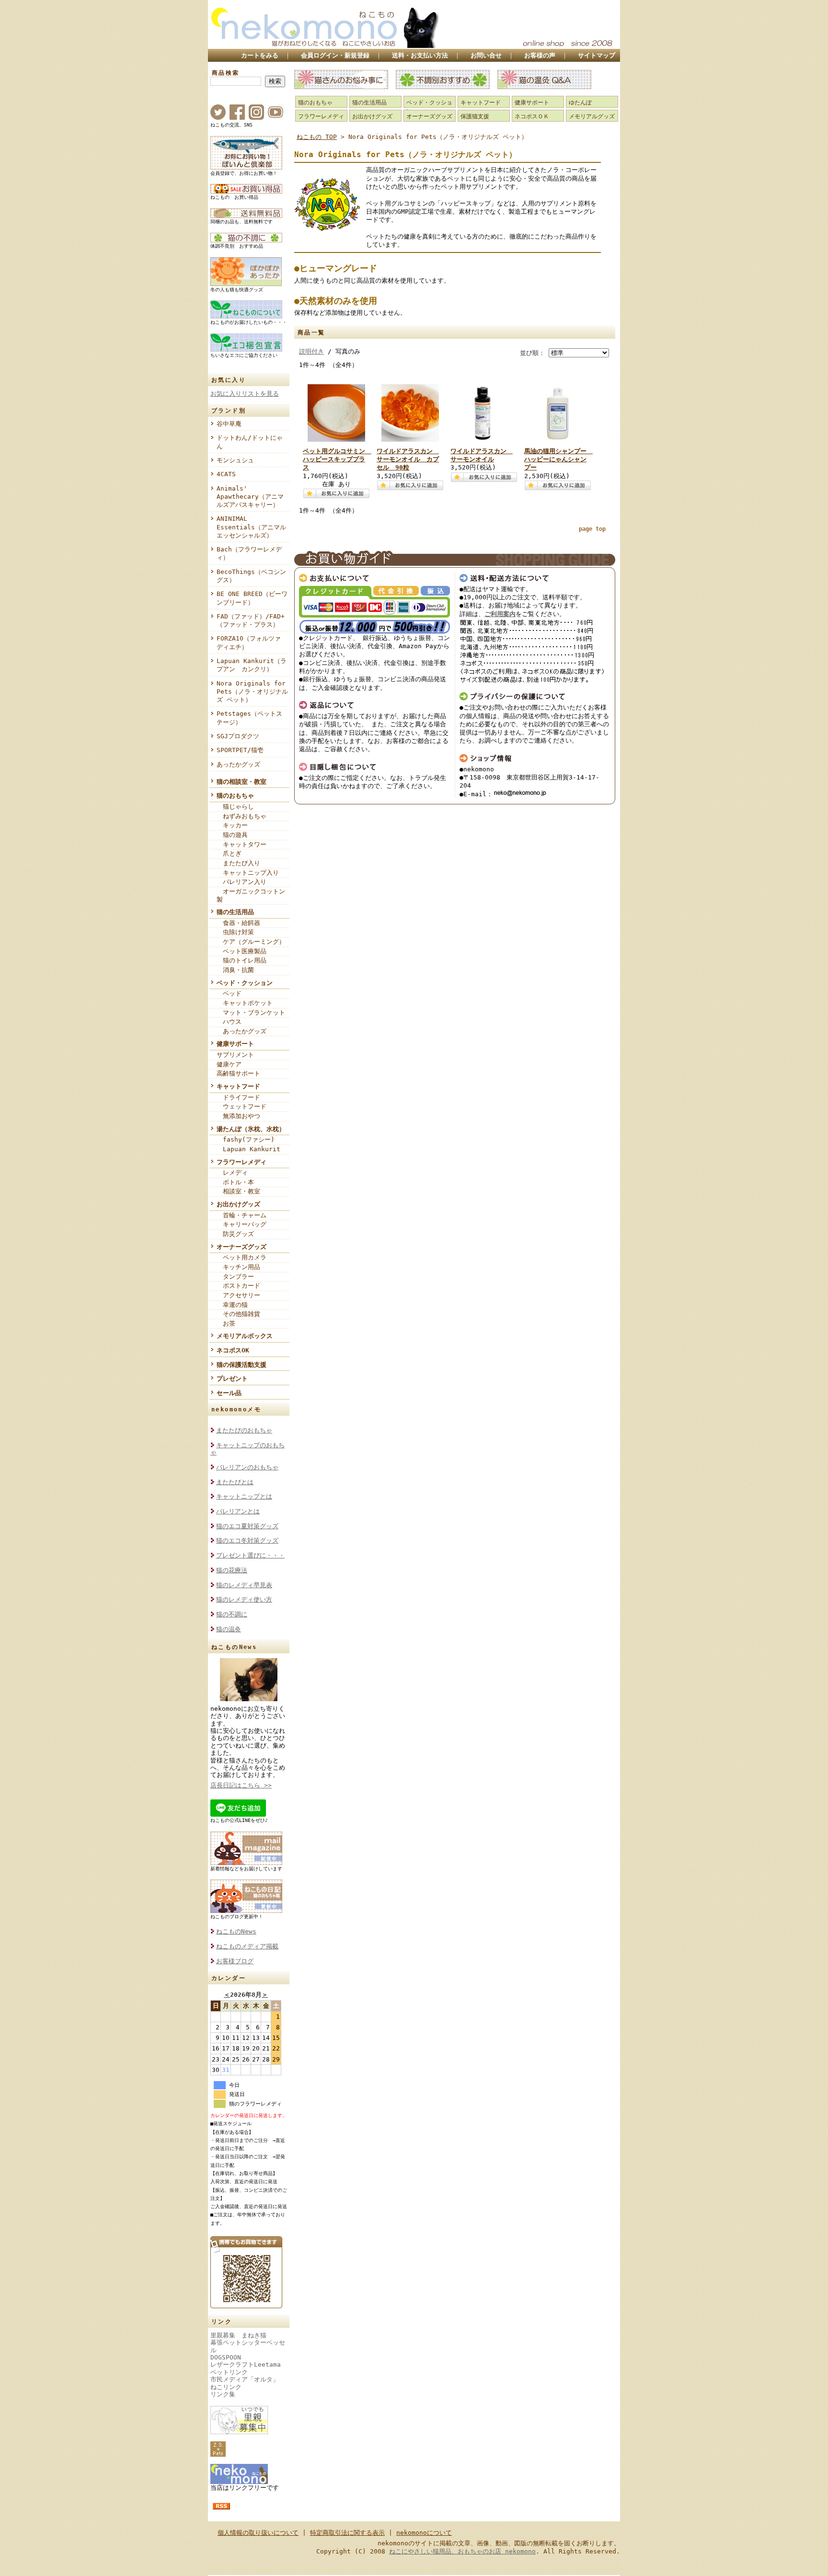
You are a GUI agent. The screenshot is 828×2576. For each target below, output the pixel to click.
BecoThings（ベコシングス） (251, 576)
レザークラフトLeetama (246, 2364)
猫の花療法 (232, 1570)
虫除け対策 (235, 932)
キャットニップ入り (248, 873)
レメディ (232, 1173)
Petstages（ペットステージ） (249, 718)
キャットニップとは (244, 1496)
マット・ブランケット (251, 1013)
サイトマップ (597, 55)
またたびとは (235, 1482)
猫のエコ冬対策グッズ (247, 1540)
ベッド (229, 993)
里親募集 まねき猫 (238, 2335)
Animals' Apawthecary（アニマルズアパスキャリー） (250, 497)
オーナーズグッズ (241, 1247)
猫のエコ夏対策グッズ (247, 1526)
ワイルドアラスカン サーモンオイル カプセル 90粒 (408, 459)
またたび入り (238, 863)
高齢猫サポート (238, 1073)
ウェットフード (241, 1106)
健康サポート (235, 1044)
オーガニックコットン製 (251, 895)
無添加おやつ (238, 1116)
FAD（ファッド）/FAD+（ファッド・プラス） (251, 620)
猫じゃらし (235, 807)
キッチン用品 (238, 1267)
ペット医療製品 (241, 951)
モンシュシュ (235, 460)
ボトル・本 (235, 1182)
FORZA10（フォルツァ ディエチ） (252, 642)
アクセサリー (238, 1295)
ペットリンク (229, 2372)
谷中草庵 (229, 424)
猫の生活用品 (235, 912)
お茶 (226, 1323)
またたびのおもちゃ (244, 1430)
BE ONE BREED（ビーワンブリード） (252, 598)
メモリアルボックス (245, 1336)
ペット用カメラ (241, 1257)
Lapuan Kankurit (248, 1149)
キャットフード (238, 1086)
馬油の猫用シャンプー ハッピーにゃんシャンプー (558, 459)
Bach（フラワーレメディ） (249, 553)
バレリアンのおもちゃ (247, 1467)
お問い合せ (486, 55)
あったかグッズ (238, 764)
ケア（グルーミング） (251, 942)
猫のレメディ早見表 (244, 1585)
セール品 (229, 1393)
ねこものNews (236, 1931)
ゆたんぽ (580, 103)
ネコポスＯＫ (532, 116)
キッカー (232, 825)
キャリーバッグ (241, 1224)
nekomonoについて (424, 2533)
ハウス (229, 1022)
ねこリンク (226, 2387)
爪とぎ (229, 853)
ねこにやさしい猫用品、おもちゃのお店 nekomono (462, 2551)
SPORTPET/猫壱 (240, 750)
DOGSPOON (226, 2357)
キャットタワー (241, 844)
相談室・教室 (238, 1191)
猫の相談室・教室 (241, 782)
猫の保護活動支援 (241, 1365)
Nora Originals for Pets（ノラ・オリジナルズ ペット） (252, 692)
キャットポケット (245, 1003)
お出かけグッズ (238, 1204)
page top (592, 529)
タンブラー (235, 1277)
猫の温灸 (229, 1629)
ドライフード (238, 1097)
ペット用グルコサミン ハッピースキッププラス (337, 459)
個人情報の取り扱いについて (258, 2533)
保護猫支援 (475, 116)
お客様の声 (540, 55)
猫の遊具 (232, 835)
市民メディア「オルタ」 (245, 2379)
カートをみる (260, 55)
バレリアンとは (238, 1511)
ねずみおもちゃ (241, 816)
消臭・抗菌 (235, 970)
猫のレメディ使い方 (244, 1599)
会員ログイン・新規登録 (335, 55)
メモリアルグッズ (592, 116)
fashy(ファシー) (246, 1139)
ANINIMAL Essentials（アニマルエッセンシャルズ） (251, 527)
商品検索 (226, 73)
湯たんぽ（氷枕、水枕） (251, 1129)
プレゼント (232, 1379)
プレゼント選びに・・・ (250, 1555)
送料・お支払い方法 (420, 55)
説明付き (311, 351)
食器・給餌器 (238, 923)
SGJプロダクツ (238, 736)
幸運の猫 (232, 1305)
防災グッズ (235, 1234)
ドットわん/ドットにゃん (250, 442)
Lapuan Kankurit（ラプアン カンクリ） (252, 665)
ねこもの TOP (317, 137)
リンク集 (223, 2394)
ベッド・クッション (245, 983)
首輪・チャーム (241, 1215)
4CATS (226, 474)
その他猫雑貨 (238, 1314)
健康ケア (229, 1064)
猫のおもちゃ (235, 796)
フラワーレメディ (241, 1162)
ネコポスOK (233, 1350)
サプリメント (235, 1055)
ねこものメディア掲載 (247, 1946)
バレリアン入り (241, 882)
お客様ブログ (235, 1961)
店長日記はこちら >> (241, 1785)
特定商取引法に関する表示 (347, 2533)
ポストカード (238, 1286)
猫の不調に (232, 1614)
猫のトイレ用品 (241, 960)
